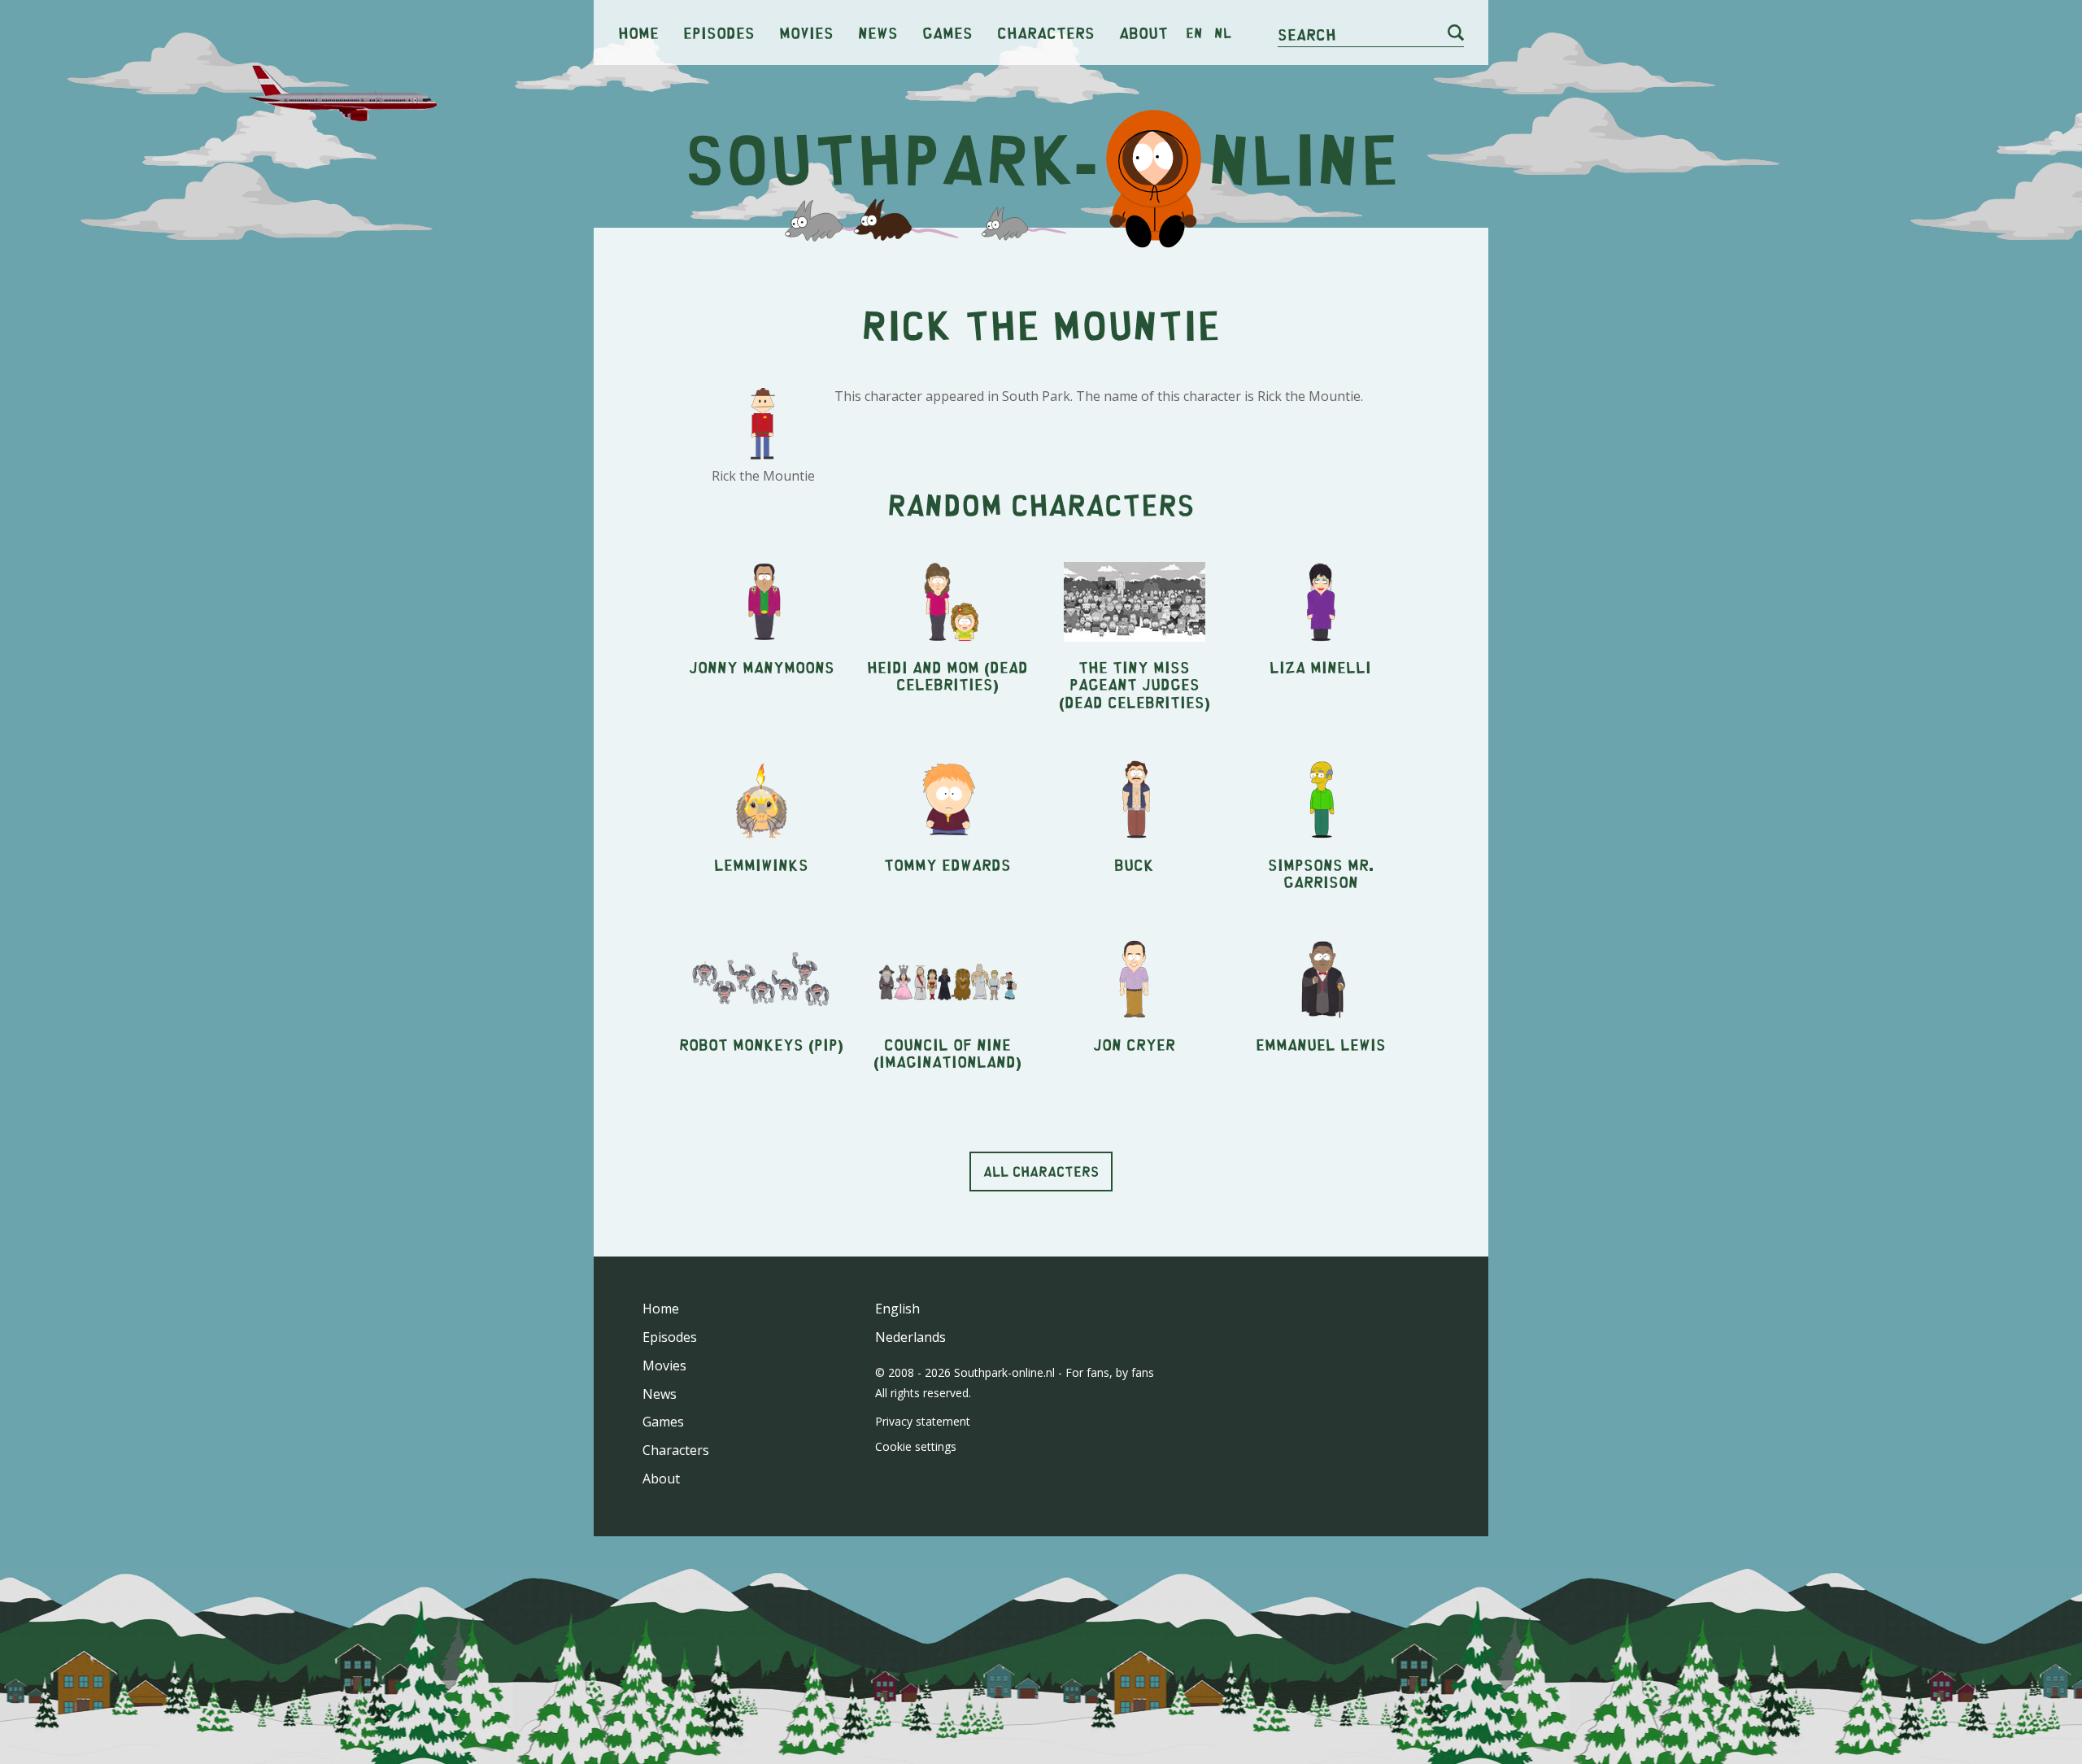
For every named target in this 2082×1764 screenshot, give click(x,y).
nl (1223, 33)
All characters (1041, 1171)
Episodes (719, 32)
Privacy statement (923, 1421)
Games (947, 32)
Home (638, 32)
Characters (1046, 32)
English (897, 1309)
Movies (806, 32)
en (1194, 33)
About (1143, 32)
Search (1307, 34)
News (878, 32)
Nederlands (910, 1337)
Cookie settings (916, 1446)
